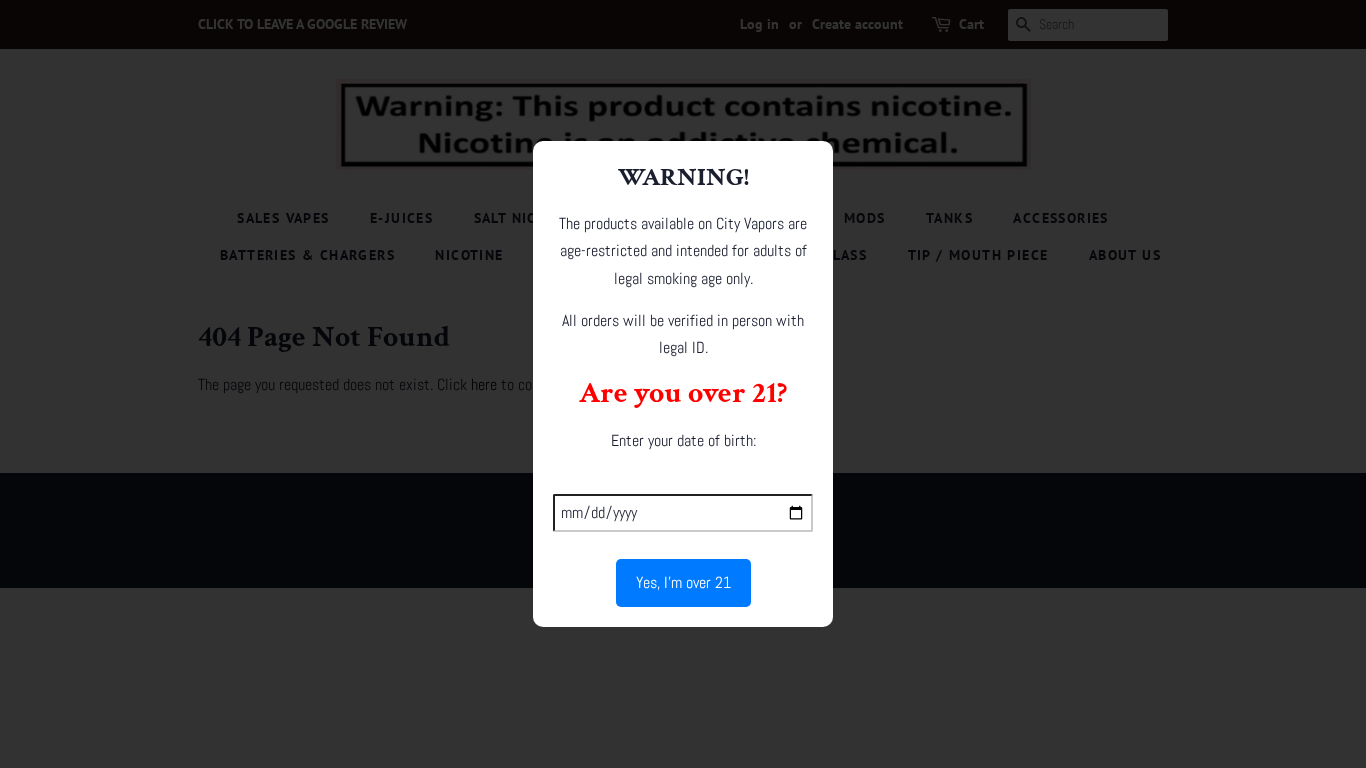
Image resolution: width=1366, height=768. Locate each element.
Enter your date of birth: (683, 440)
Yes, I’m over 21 (683, 582)
